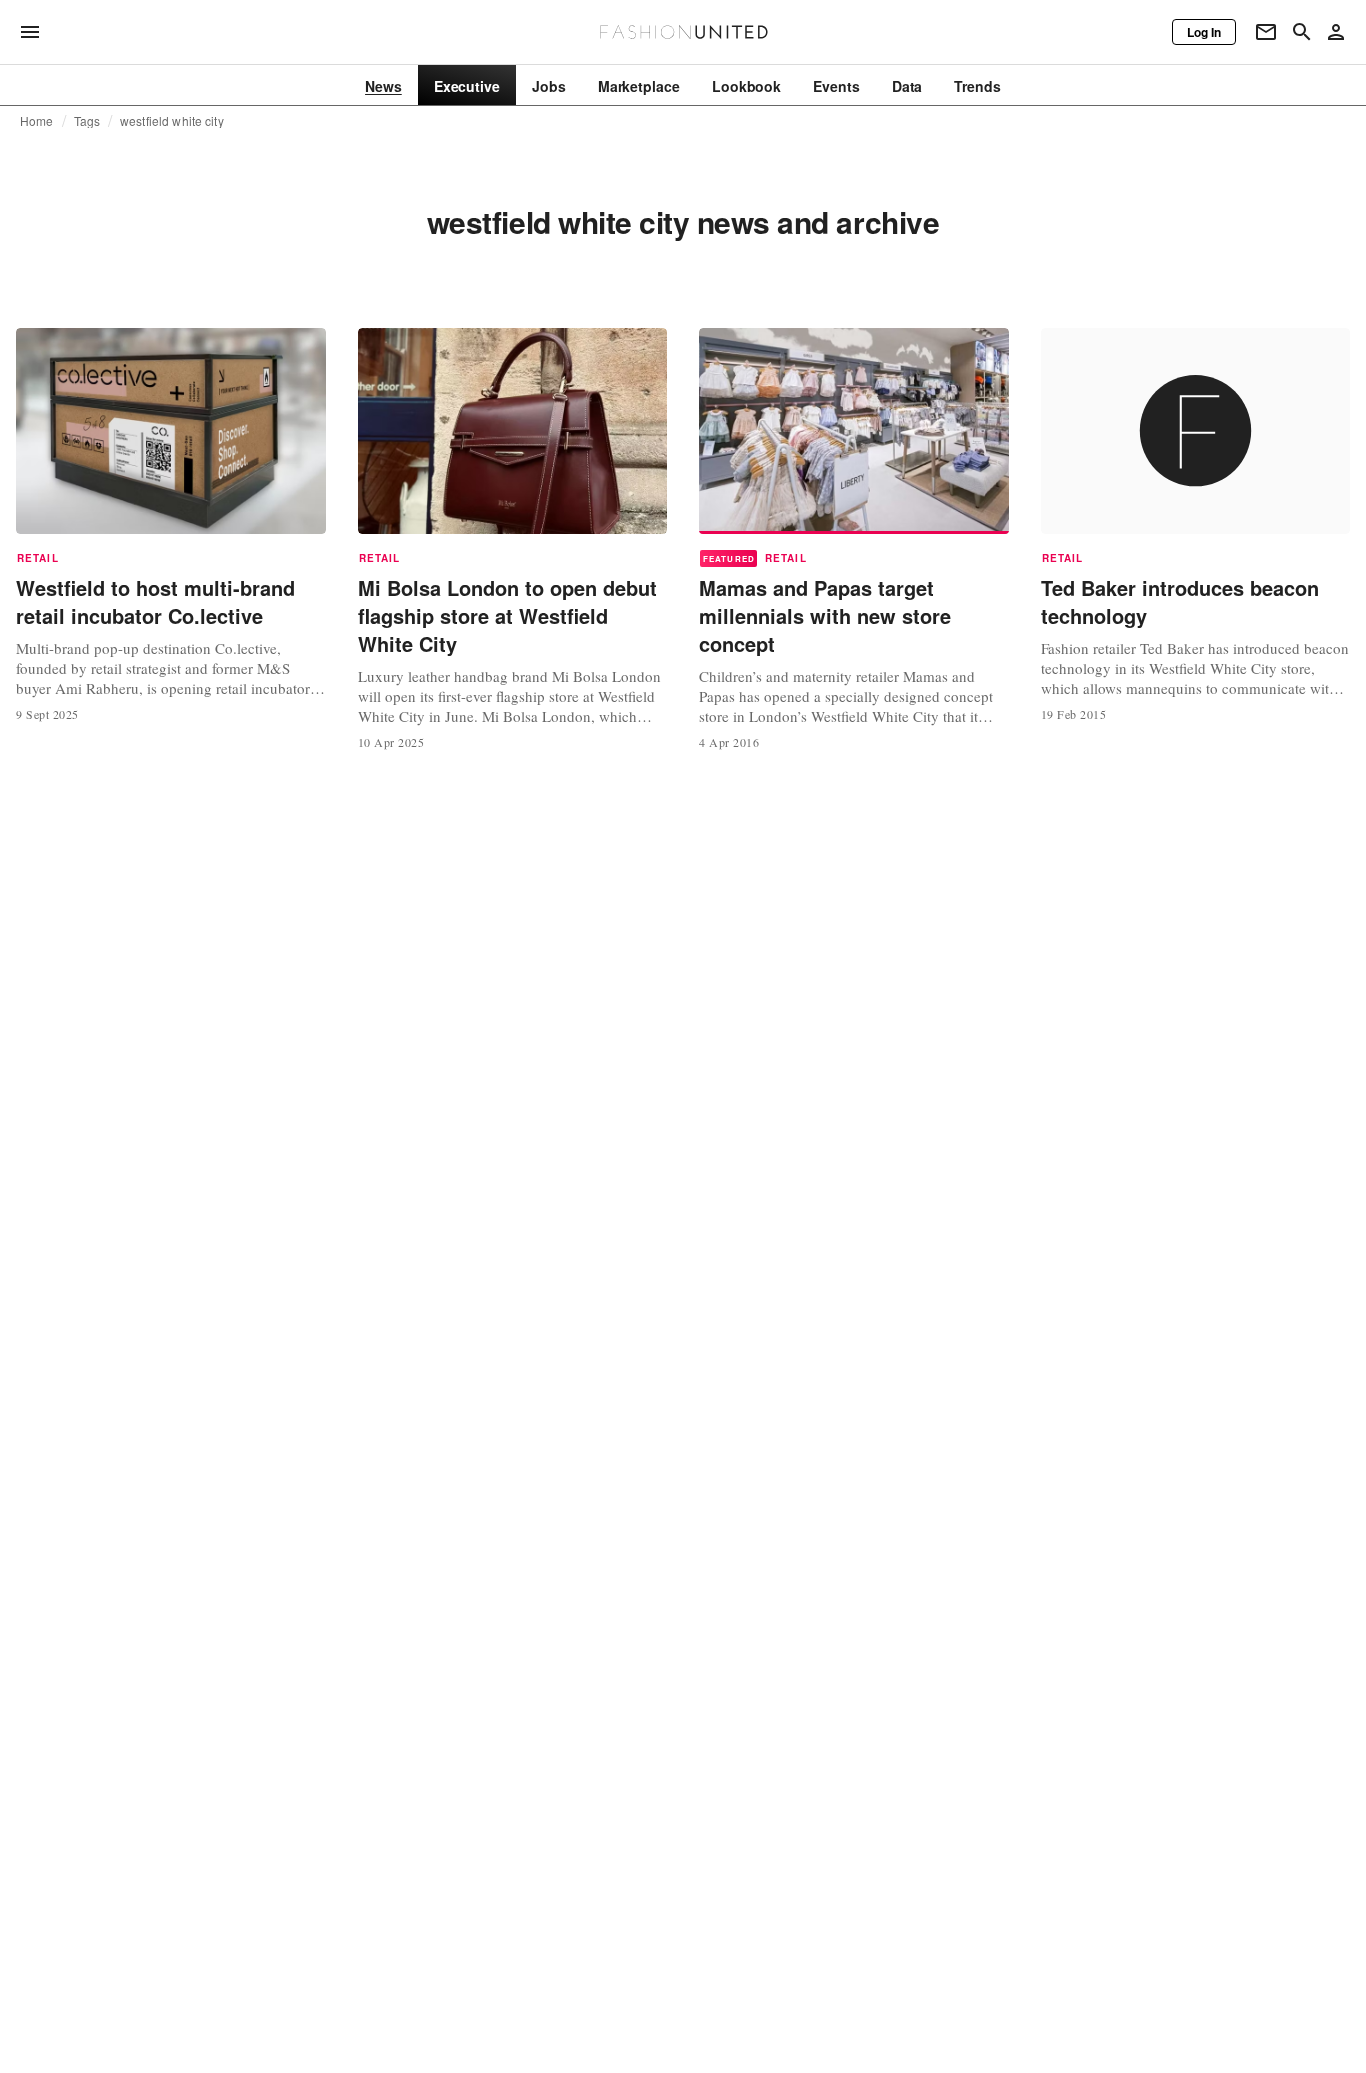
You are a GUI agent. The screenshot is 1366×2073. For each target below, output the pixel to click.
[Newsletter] (1266, 32)
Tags (87, 121)
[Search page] (1302, 32)
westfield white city (172, 121)
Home (37, 121)
